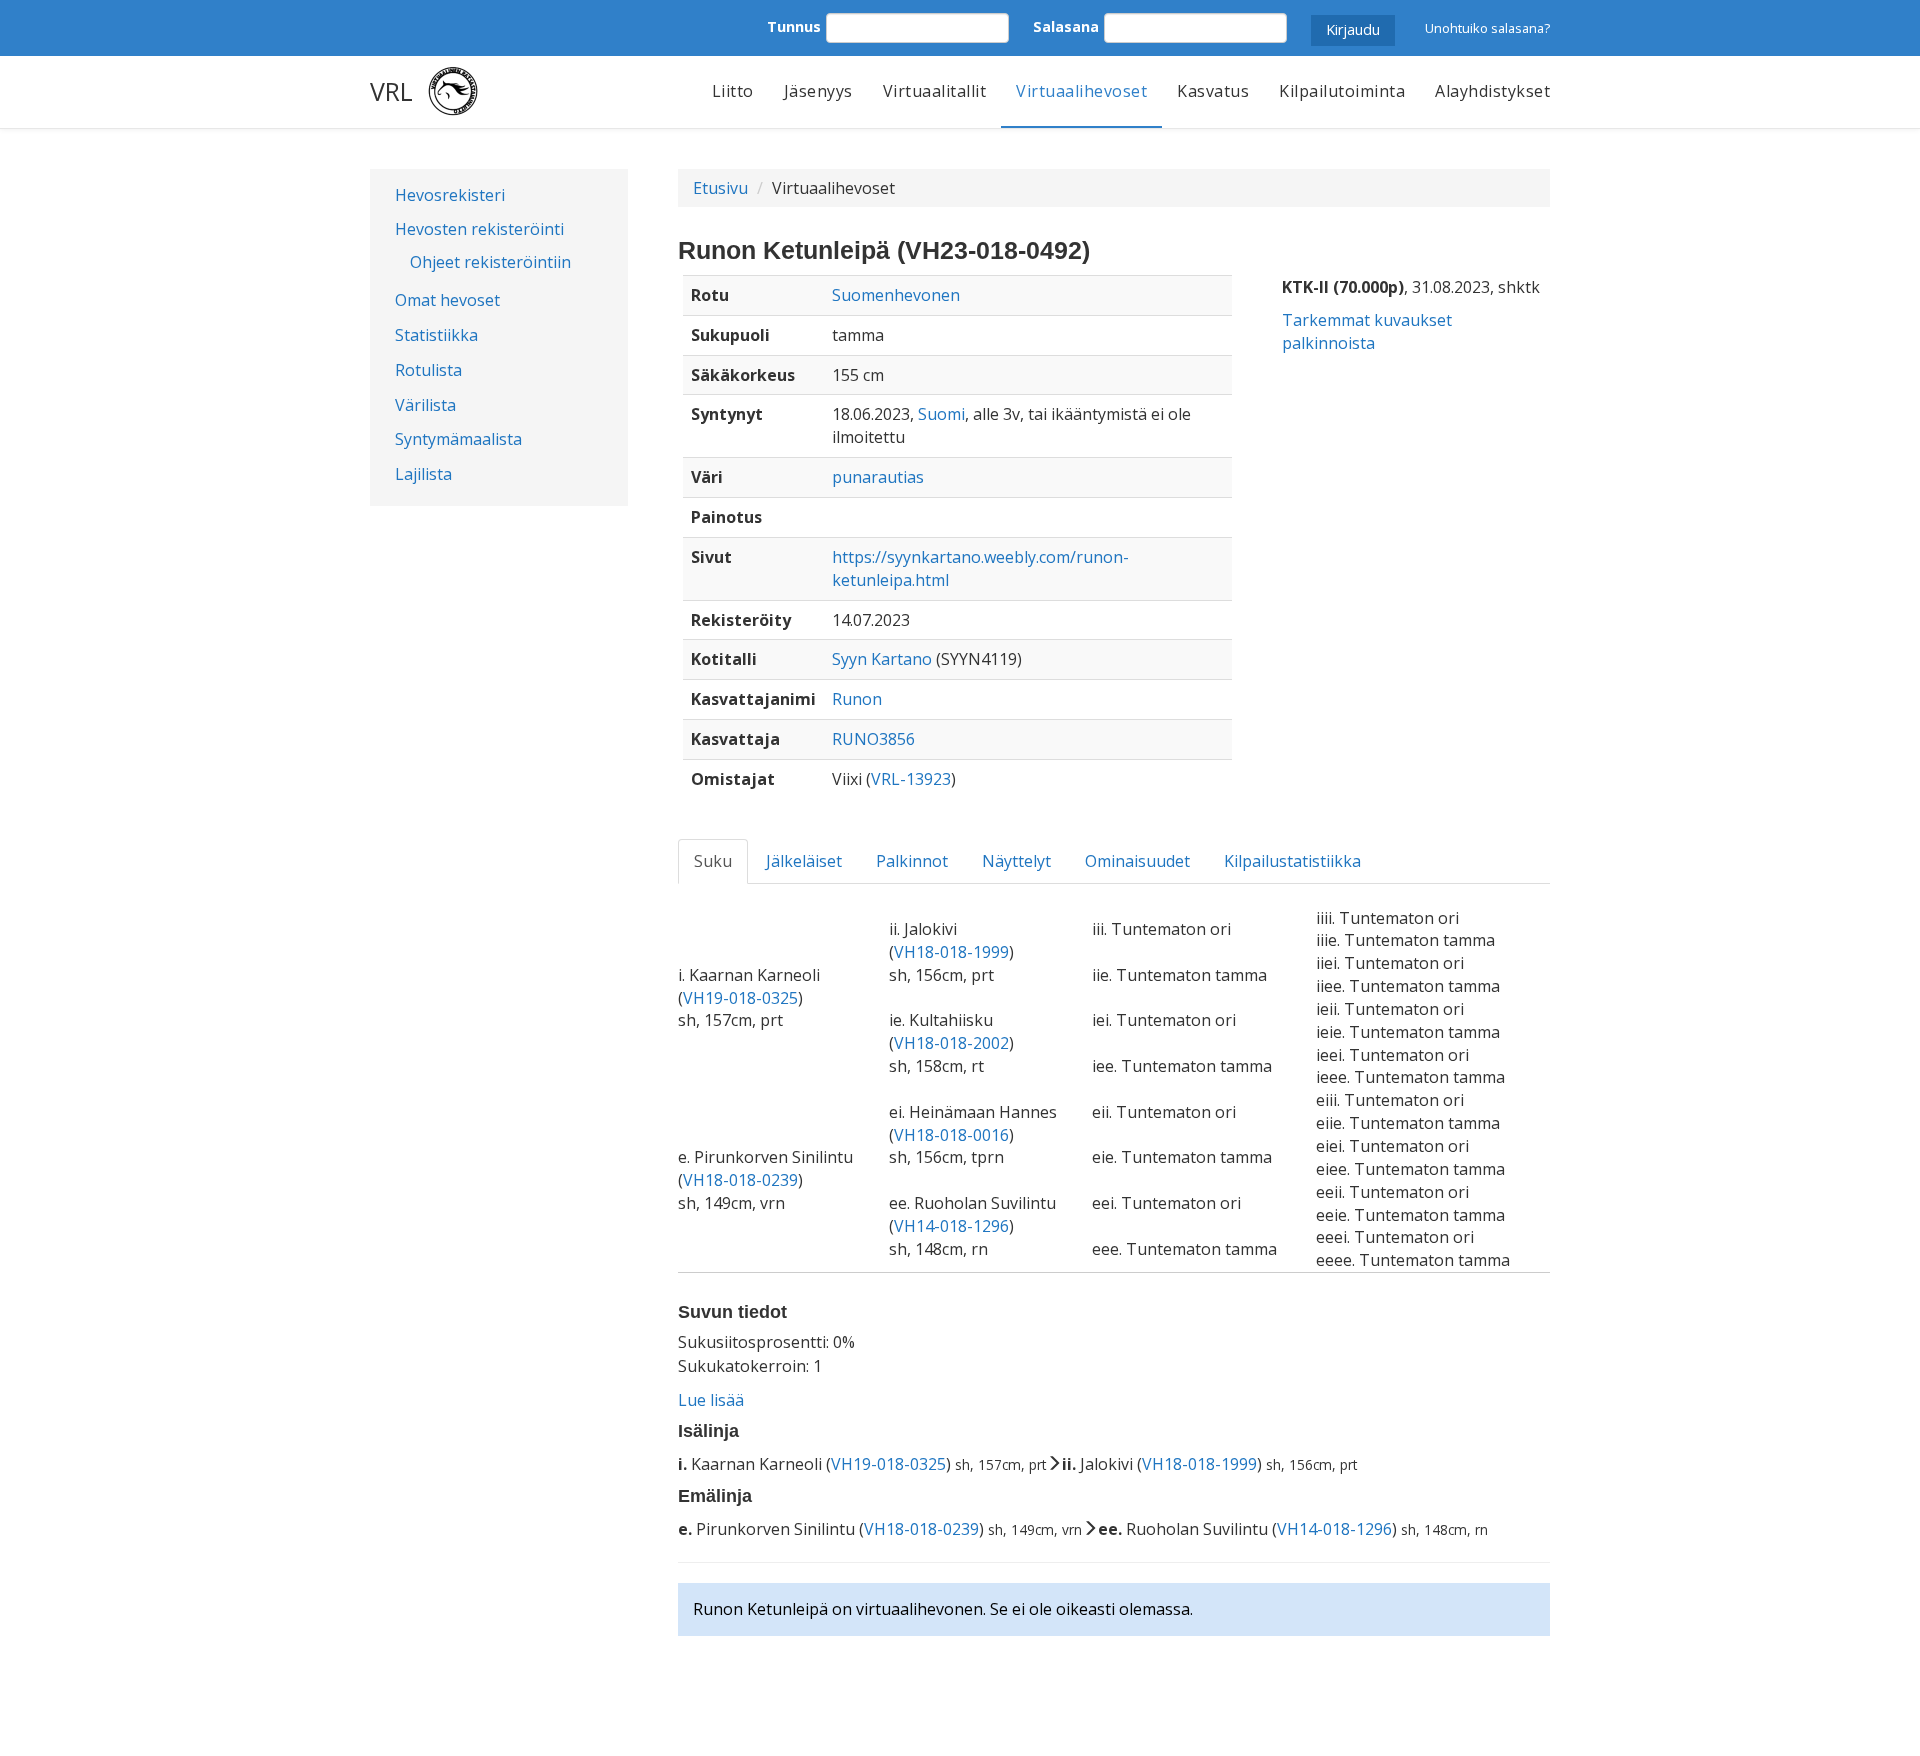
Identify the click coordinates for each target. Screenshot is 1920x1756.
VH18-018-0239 (740, 1180)
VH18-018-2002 (951, 1043)
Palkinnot (912, 861)
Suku (713, 861)
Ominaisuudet (1137, 861)
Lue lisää (711, 1400)
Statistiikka (436, 335)
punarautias (878, 477)
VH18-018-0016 (951, 1135)
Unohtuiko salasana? (1487, 28)
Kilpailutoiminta (1342, 91)
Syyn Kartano (882, 659)
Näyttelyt (1016, 861)
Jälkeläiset (804, 861)
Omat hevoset (447, 300)
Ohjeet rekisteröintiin (490, 262)
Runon (857, 699)
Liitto (733, 91)
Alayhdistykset (1492, 91)
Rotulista (428, 370)
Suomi (941, 414)
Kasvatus (1213, 91)
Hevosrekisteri (450, 195)
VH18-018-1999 (951, 952)
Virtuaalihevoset (1081, 91)
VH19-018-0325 (740, 998)
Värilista (425, 405)
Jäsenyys (818, 91)
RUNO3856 (873, 739)
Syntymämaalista (458, 439)
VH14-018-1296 (951, 1226)
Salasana (1066, 26)
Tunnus (794, 26)
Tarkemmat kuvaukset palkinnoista (1367, 331)
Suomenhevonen (896, 295)
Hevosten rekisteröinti (479, 229)
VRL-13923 (911, 779)
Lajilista (423, 474)
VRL (391, 91)
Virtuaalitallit (935, 91)
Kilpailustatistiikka (1292, 861)
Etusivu (720, 188)
